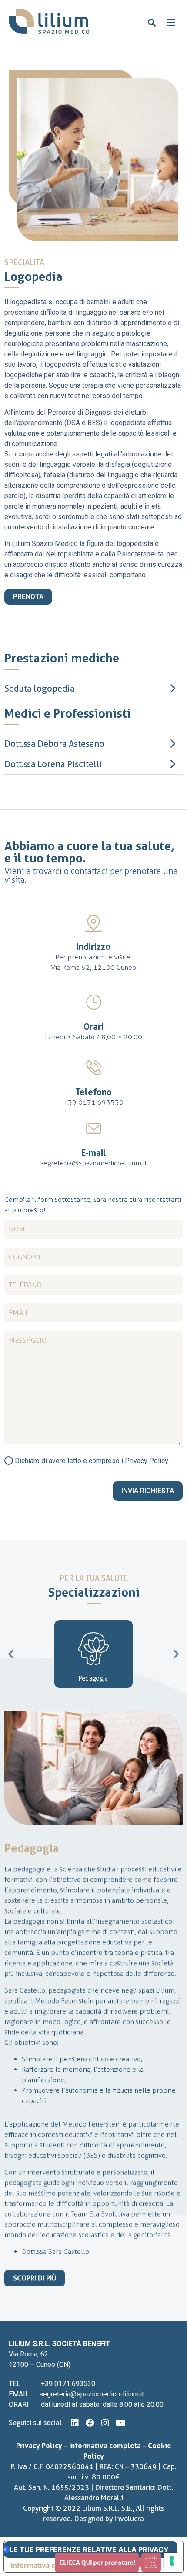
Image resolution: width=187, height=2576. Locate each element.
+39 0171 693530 (94, 1102)
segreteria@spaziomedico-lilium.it (94, 1163)
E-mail (94, 1153)
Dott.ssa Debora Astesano (54, 744)
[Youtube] (120, 2423)
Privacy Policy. (147, 1461)
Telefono (93, 1092)
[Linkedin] (75, 2423)
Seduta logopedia (39, 689)
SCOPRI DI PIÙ (35, 2278)
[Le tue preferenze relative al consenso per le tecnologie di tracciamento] (172, 2561)
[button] (152, 23)
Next (176, 1654)
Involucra (129, 2519)
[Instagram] (105, 2423)
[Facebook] (90, 2423)
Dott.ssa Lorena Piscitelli (53, 764)
